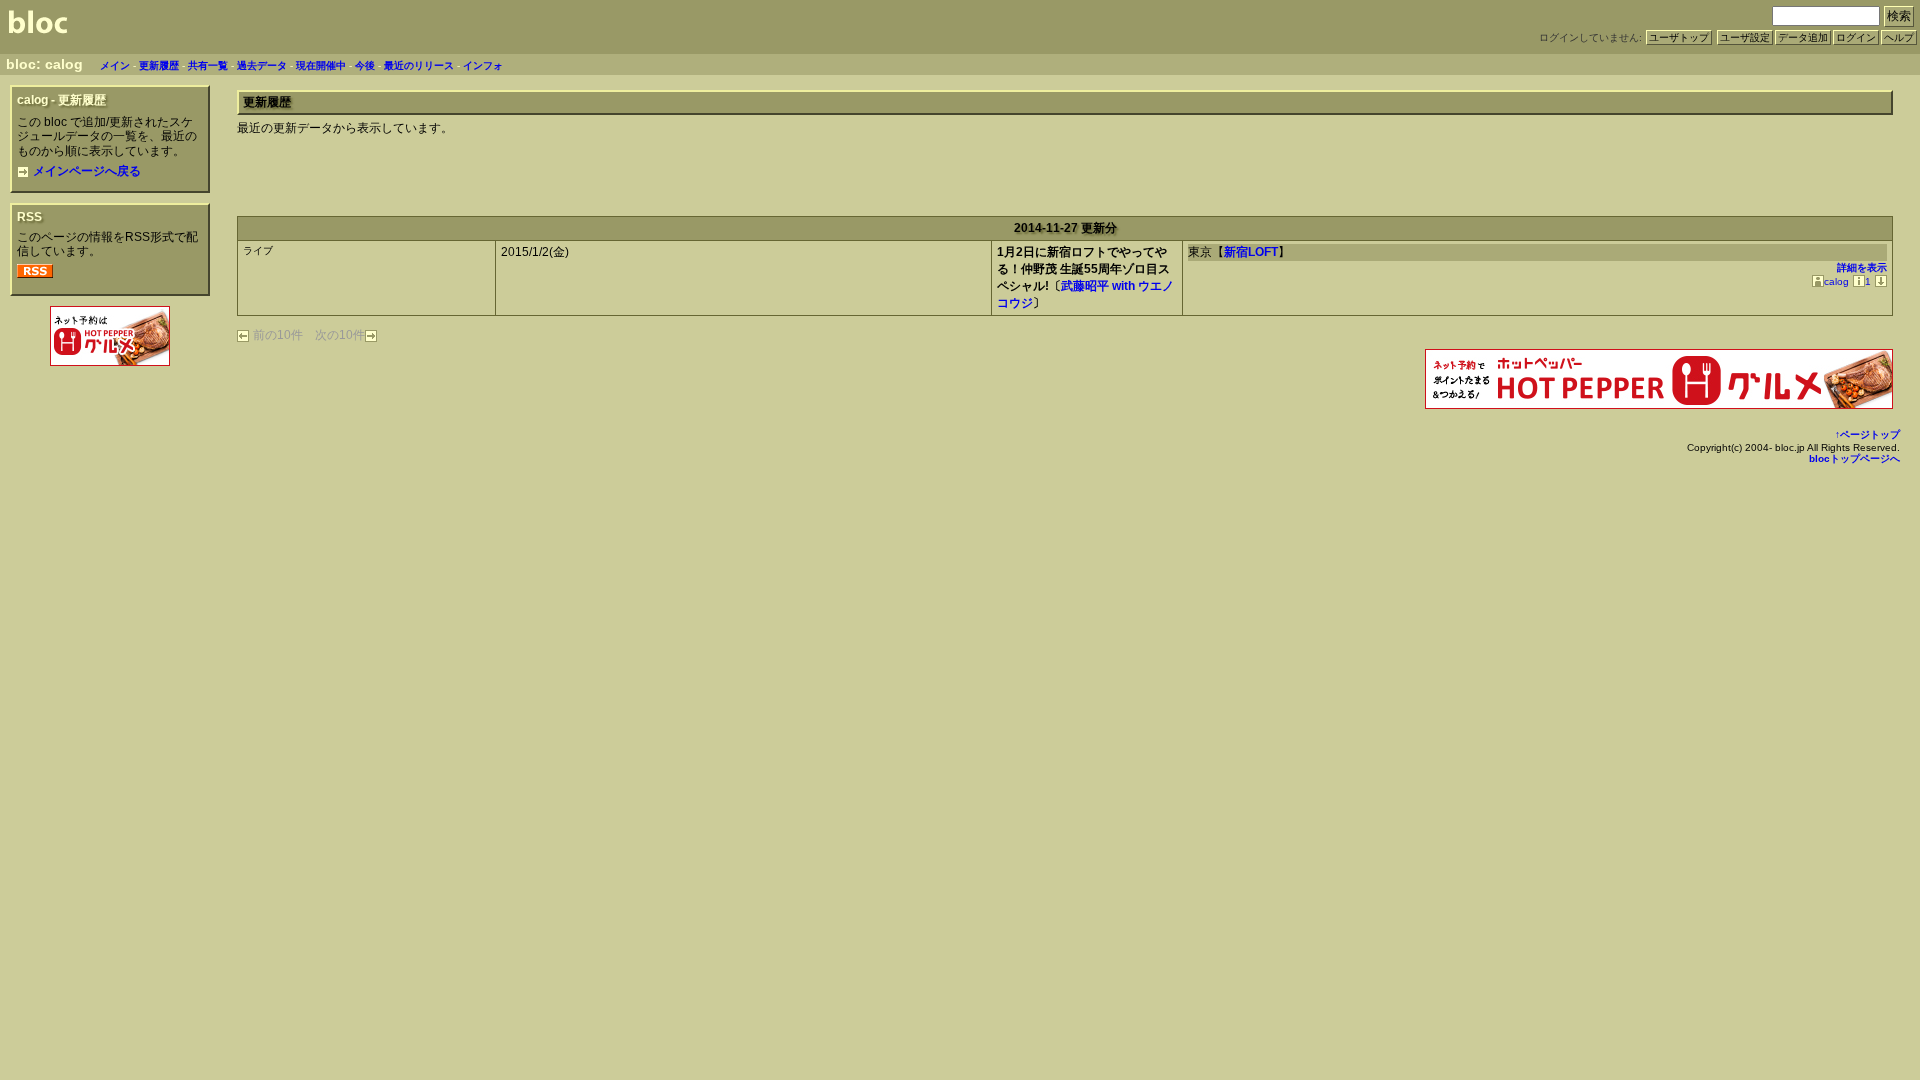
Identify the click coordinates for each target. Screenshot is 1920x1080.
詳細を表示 (1862, 267)
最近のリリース (419, 65)
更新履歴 (159, 65)
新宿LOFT (1251, 252)
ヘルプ (1899, 37)
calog (1836, 281)
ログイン (1856, 37)
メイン (115, 65)
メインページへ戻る (87, 171)
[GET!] (1879, 281)
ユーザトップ (1679, 37)
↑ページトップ (1867, 434)
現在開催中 (321, 65)
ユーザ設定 (1745, 37)
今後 (365, 65)
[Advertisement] (110, 414)
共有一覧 (208, 65)
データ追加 (1803, 37)
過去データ (262, 65)
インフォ (483, 65)
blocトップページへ (1854, 458)
